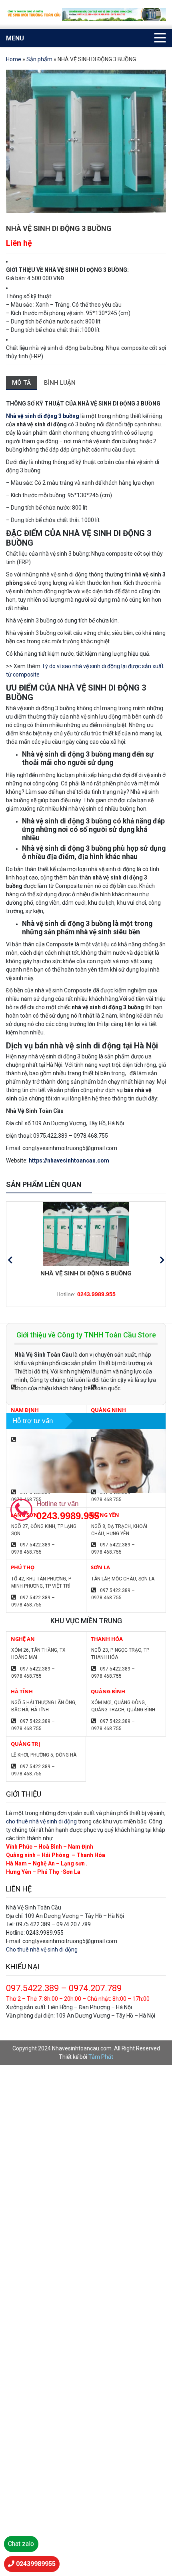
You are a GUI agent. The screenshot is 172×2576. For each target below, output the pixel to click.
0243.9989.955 (68, 1516)
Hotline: (86, 1294)
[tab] (21, 383)
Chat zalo (21, 2544)
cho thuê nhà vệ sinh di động (41, 1821)
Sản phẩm (39, 59)
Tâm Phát (101, 2057)
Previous (10, 1260)
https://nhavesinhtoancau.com (69, 1161)
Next (162, 1260)
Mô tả (21, 383)
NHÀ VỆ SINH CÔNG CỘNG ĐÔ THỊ (86, 1273)
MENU (15, 38)
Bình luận (60, 383)
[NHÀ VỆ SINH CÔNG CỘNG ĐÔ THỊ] (86, 1234)
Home (14, 59)
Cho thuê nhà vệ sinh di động (42, 1950)
